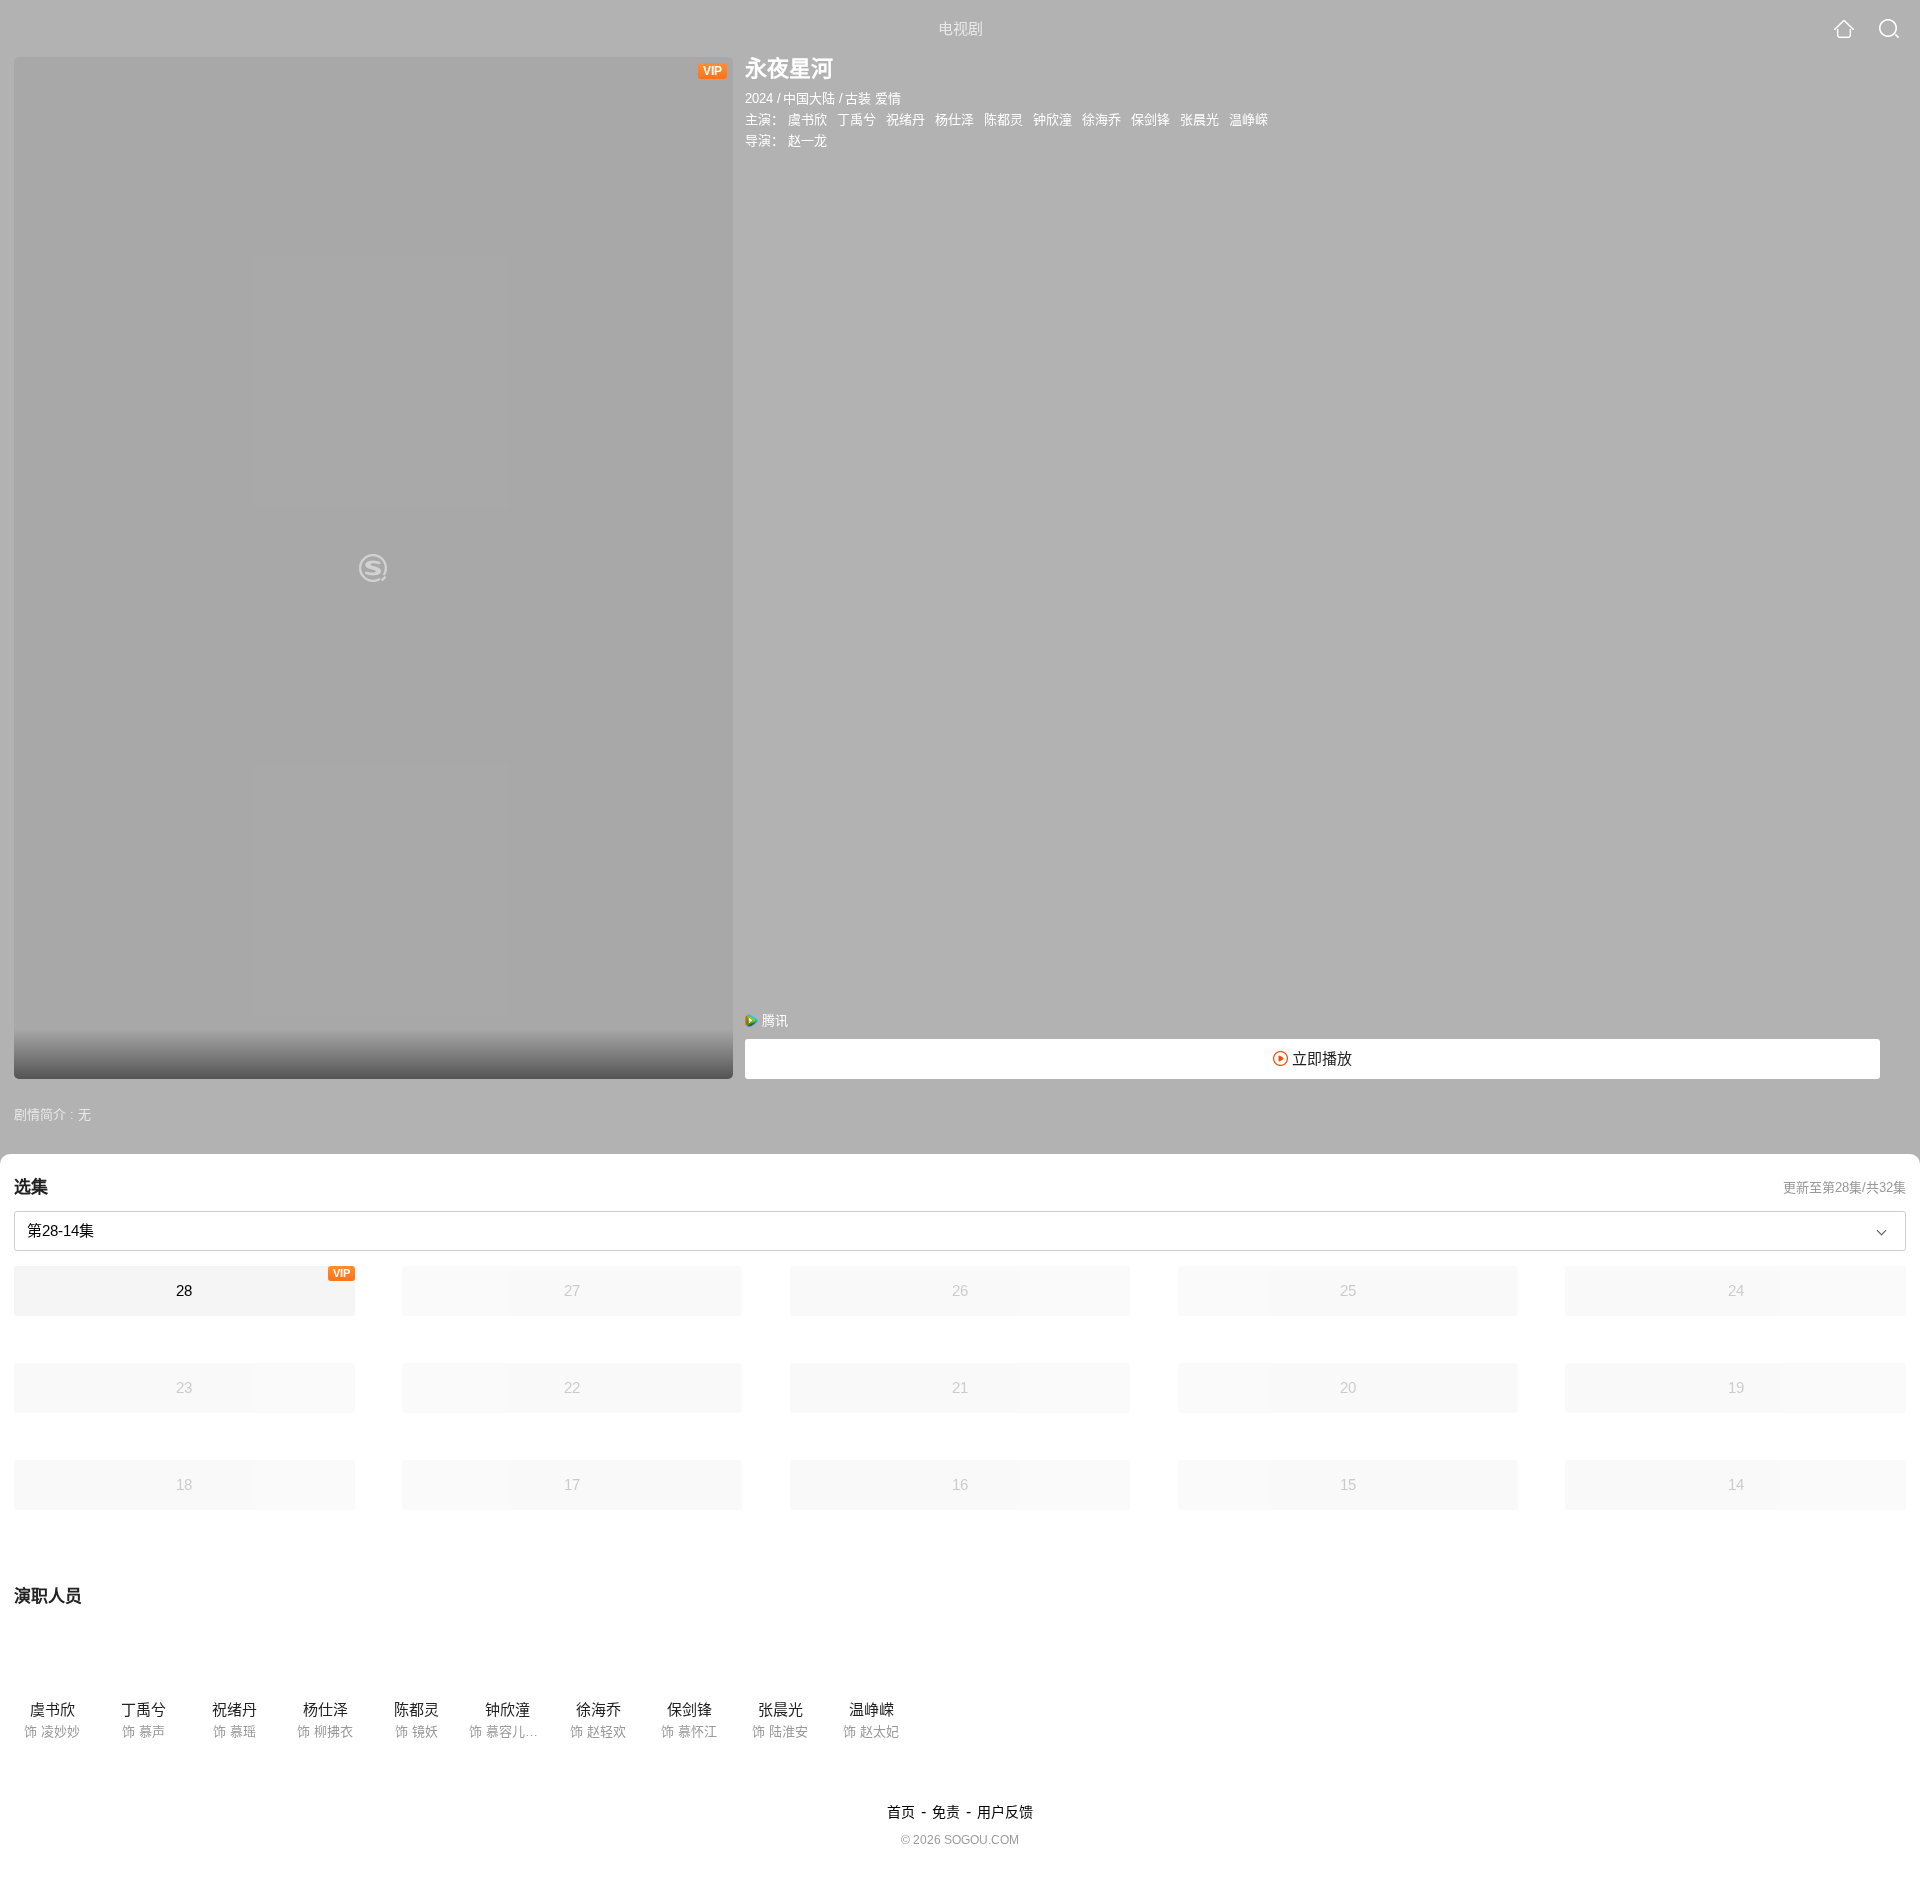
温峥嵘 (1248, 119)
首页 (901, 1812)
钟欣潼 (1052, 119)
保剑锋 (1150, 119)
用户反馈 (1005, 1812)
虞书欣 (807, 119)
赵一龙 (807, 140)
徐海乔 (1101, 119)
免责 (946, 1812)
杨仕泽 (954, 119)
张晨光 (1199, 119)
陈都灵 (1003, 119)
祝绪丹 (905, 119)
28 (184, 1290)
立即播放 (1320, 1058)
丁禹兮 (856, 119)
